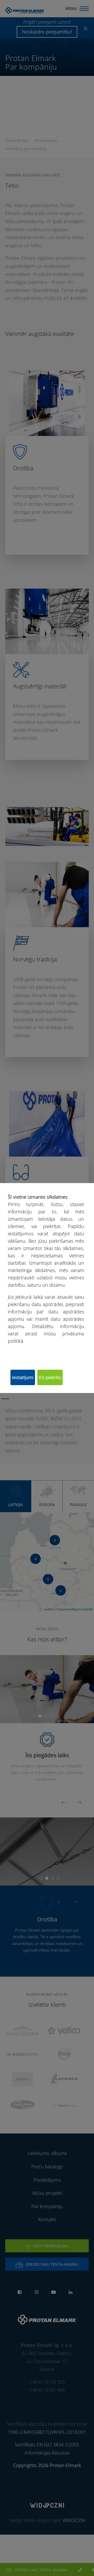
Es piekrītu (50, 1378)
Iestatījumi (23, 1378)
